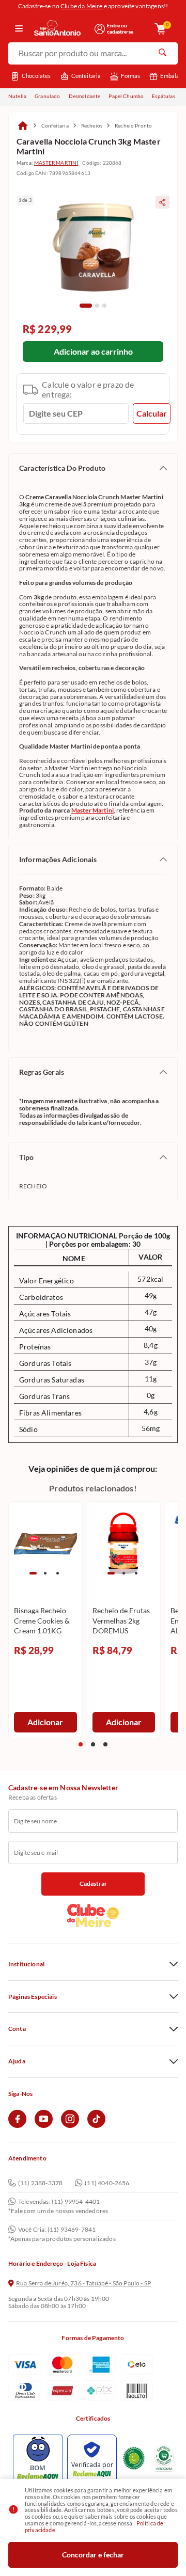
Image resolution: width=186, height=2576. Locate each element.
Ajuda (17, 2061)
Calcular (152, 413)
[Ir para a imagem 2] (45, 1573)
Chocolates (36, 76)
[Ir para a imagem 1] (33, 1573)
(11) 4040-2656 (107, 2183)
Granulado (47, 96)
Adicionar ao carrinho (93, 351)
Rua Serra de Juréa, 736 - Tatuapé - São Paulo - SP (83, 2283)
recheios (92, 125)
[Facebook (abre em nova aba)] (17, 2126)
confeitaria (55, 125)
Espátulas (163, 96)
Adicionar (45, 1722)
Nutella (17, 96)
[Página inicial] (23, 125)
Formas (130, 76)
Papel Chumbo (126, 96)
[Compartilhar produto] (162, 202)
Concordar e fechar (93, 2555)
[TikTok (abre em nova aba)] (96, 2126)
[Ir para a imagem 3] (58, 1573)
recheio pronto (133, 125)
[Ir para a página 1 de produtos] (81, 1744)
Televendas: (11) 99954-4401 (59, 2202)
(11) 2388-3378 (40, 2183)
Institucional (26, 1964)
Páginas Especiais (33, 1997)
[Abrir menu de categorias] (19, 29)
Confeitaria (86, 76)
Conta (17, 2029)
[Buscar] (162, 54)
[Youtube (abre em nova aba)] (44, 2126)
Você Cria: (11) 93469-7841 (57, 2230)
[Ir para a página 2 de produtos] (93, 1744)
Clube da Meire (81, 6)
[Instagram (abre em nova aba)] (70, 2126)
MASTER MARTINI (56, 163)
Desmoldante (85, 96)
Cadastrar (93, 1883)
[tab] (86, 306)
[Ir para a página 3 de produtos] (105, 1744)
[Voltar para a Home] (61, 29)
